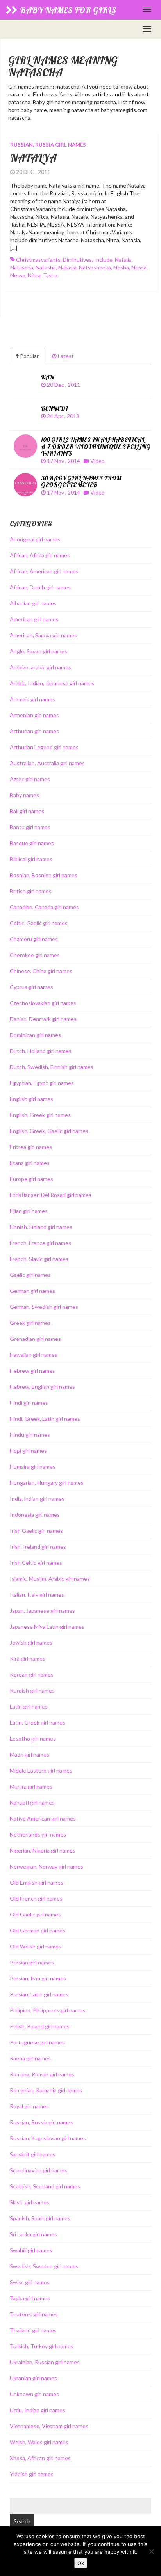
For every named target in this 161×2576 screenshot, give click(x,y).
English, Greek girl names (40, 1115)
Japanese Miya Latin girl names (47, 1627)
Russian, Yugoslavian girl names (48, 2138)
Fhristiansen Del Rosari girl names (51, 1195)
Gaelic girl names (30, 1275)
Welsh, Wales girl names (39, 2442)
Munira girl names (31, 1786)
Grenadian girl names (35, 1339)
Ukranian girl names (33, 2378)
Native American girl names (43, 1818)
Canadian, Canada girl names (44, 907)
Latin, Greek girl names (38, 1722)
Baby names (24, 795)
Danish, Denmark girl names (43, 1019)
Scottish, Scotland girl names (45, 2186)
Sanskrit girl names (33, 2154)
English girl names (31, 1099)
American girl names (34, 619)
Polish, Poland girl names (40, 2026)
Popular (29, 356)
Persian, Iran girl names (38, 1978)
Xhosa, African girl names (40, 2458)
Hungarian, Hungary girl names (47, 1483)
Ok (81, 2563)
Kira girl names (28, 1659)
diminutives (77, 260)
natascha (22, 267)
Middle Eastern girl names (41, 1770)
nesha (121, 267)
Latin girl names (29, 1706)
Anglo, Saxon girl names (38, 651)
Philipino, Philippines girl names (47, 2010)
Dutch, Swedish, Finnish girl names (52, 1067)
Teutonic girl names (34, 2314)
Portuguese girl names (37, 2042)
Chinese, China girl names (41, 971)
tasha (50, 275)
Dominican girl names (35, 1035)
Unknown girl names (34, 2394)
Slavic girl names (30, 2202)
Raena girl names (30, 2058)
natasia (67, 267)
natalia (123, 260)
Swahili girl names (31, 2250)
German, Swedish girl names (44, 1307)
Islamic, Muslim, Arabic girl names (50, 1579)
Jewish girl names (31, 1643)
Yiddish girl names (32, 2474)
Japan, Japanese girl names (42, 1611)
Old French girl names (36, 1898)
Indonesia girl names (35, 1515)
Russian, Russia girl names (48, 145)
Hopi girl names (28, 1451)
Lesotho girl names (33, 1738)
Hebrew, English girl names (42, 1387)
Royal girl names (29, 2106)
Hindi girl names (29, 1403)
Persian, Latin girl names (39, 1994)
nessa (139, 267)
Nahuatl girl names (32, 1802)
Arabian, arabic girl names (40, 667)
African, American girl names (44, 571)
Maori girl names (30, 1754)
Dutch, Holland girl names (41, 1051)
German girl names (32, 1291)
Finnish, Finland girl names (41, 1227)
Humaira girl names (33, 1467)
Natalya (33, 158)
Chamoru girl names (34, 939)
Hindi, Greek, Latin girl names (45, 1419)
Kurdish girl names (32, 1690)
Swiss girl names (30, 2282)
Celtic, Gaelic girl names (39, 923)
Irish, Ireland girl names (38, 1547)
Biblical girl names (31, 859)
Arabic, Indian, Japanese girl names (52, 683)
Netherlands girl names (38, 1834)
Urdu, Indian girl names (38, 2410)
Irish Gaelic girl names (36, 1531)
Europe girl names (31, 1179)
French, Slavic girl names (39, 1259)
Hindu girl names (30, 1435)
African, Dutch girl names (40, 587)
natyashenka (95, 267)
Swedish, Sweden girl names (44, 2266)
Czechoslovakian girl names (43, 1003)
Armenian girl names (34, 715)
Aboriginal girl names (35, 539)
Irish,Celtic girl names (36, 1563)
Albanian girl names (33, 603)
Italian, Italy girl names (37, 1595)
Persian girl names (32, 1962)
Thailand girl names (33, 2330)
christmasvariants (38, 260)
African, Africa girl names (40, 555)
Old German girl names (38, 1930)
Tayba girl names (30, 2298)
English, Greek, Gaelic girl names (49, 1131)
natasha (46, 267)
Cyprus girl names (31, 987)
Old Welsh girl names (36, 1946)
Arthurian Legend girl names (44, 747)
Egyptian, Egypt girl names (42, 1083)
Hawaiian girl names (34, 1355)
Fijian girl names (29, 1211)
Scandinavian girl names (38, 2170)
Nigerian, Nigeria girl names (43, 1850)
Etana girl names (30, 1163)
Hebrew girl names (32, 1371)
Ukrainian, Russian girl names (45, 2362)
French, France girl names (40, 1243)
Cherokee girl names (35, 955)
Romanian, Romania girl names (46, 2090)
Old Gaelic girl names (35, 1914)
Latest (65, 356)
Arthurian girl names (34, 731)
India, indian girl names (37, 1499)
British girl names (31, 891)
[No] (151, 2551)
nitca (34, 275)
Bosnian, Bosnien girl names (44, 875)
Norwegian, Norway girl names (47, 1866)
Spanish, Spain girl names (40, 2218)
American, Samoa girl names (43, 635)
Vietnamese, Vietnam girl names (49, 2426)
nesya (18, 275)
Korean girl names (32, 1674)
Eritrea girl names (31, 1147)
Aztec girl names (30, 779)
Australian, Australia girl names (47, 763)
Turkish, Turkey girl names (42, 2346)
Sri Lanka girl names (33, 2234)
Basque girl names (32, 843)
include (103, 260)
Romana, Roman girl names (42, 2074)
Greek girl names (30, 1323)
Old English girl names (37, 1882)
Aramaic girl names (32, 699)
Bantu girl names (30, 827)
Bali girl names (27, 811)
